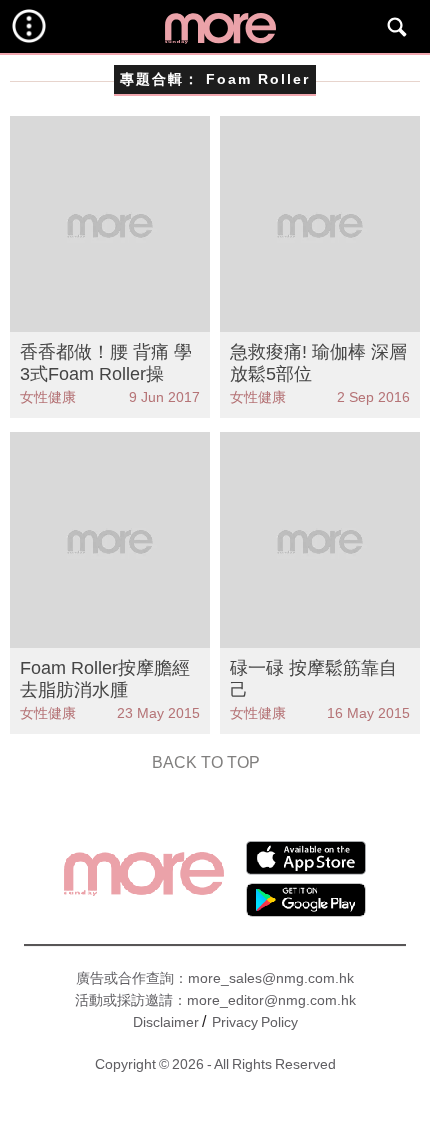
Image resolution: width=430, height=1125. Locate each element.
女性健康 (48, 397)
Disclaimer (166, 1022)
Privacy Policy (255, 1022)
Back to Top (206, 762)
